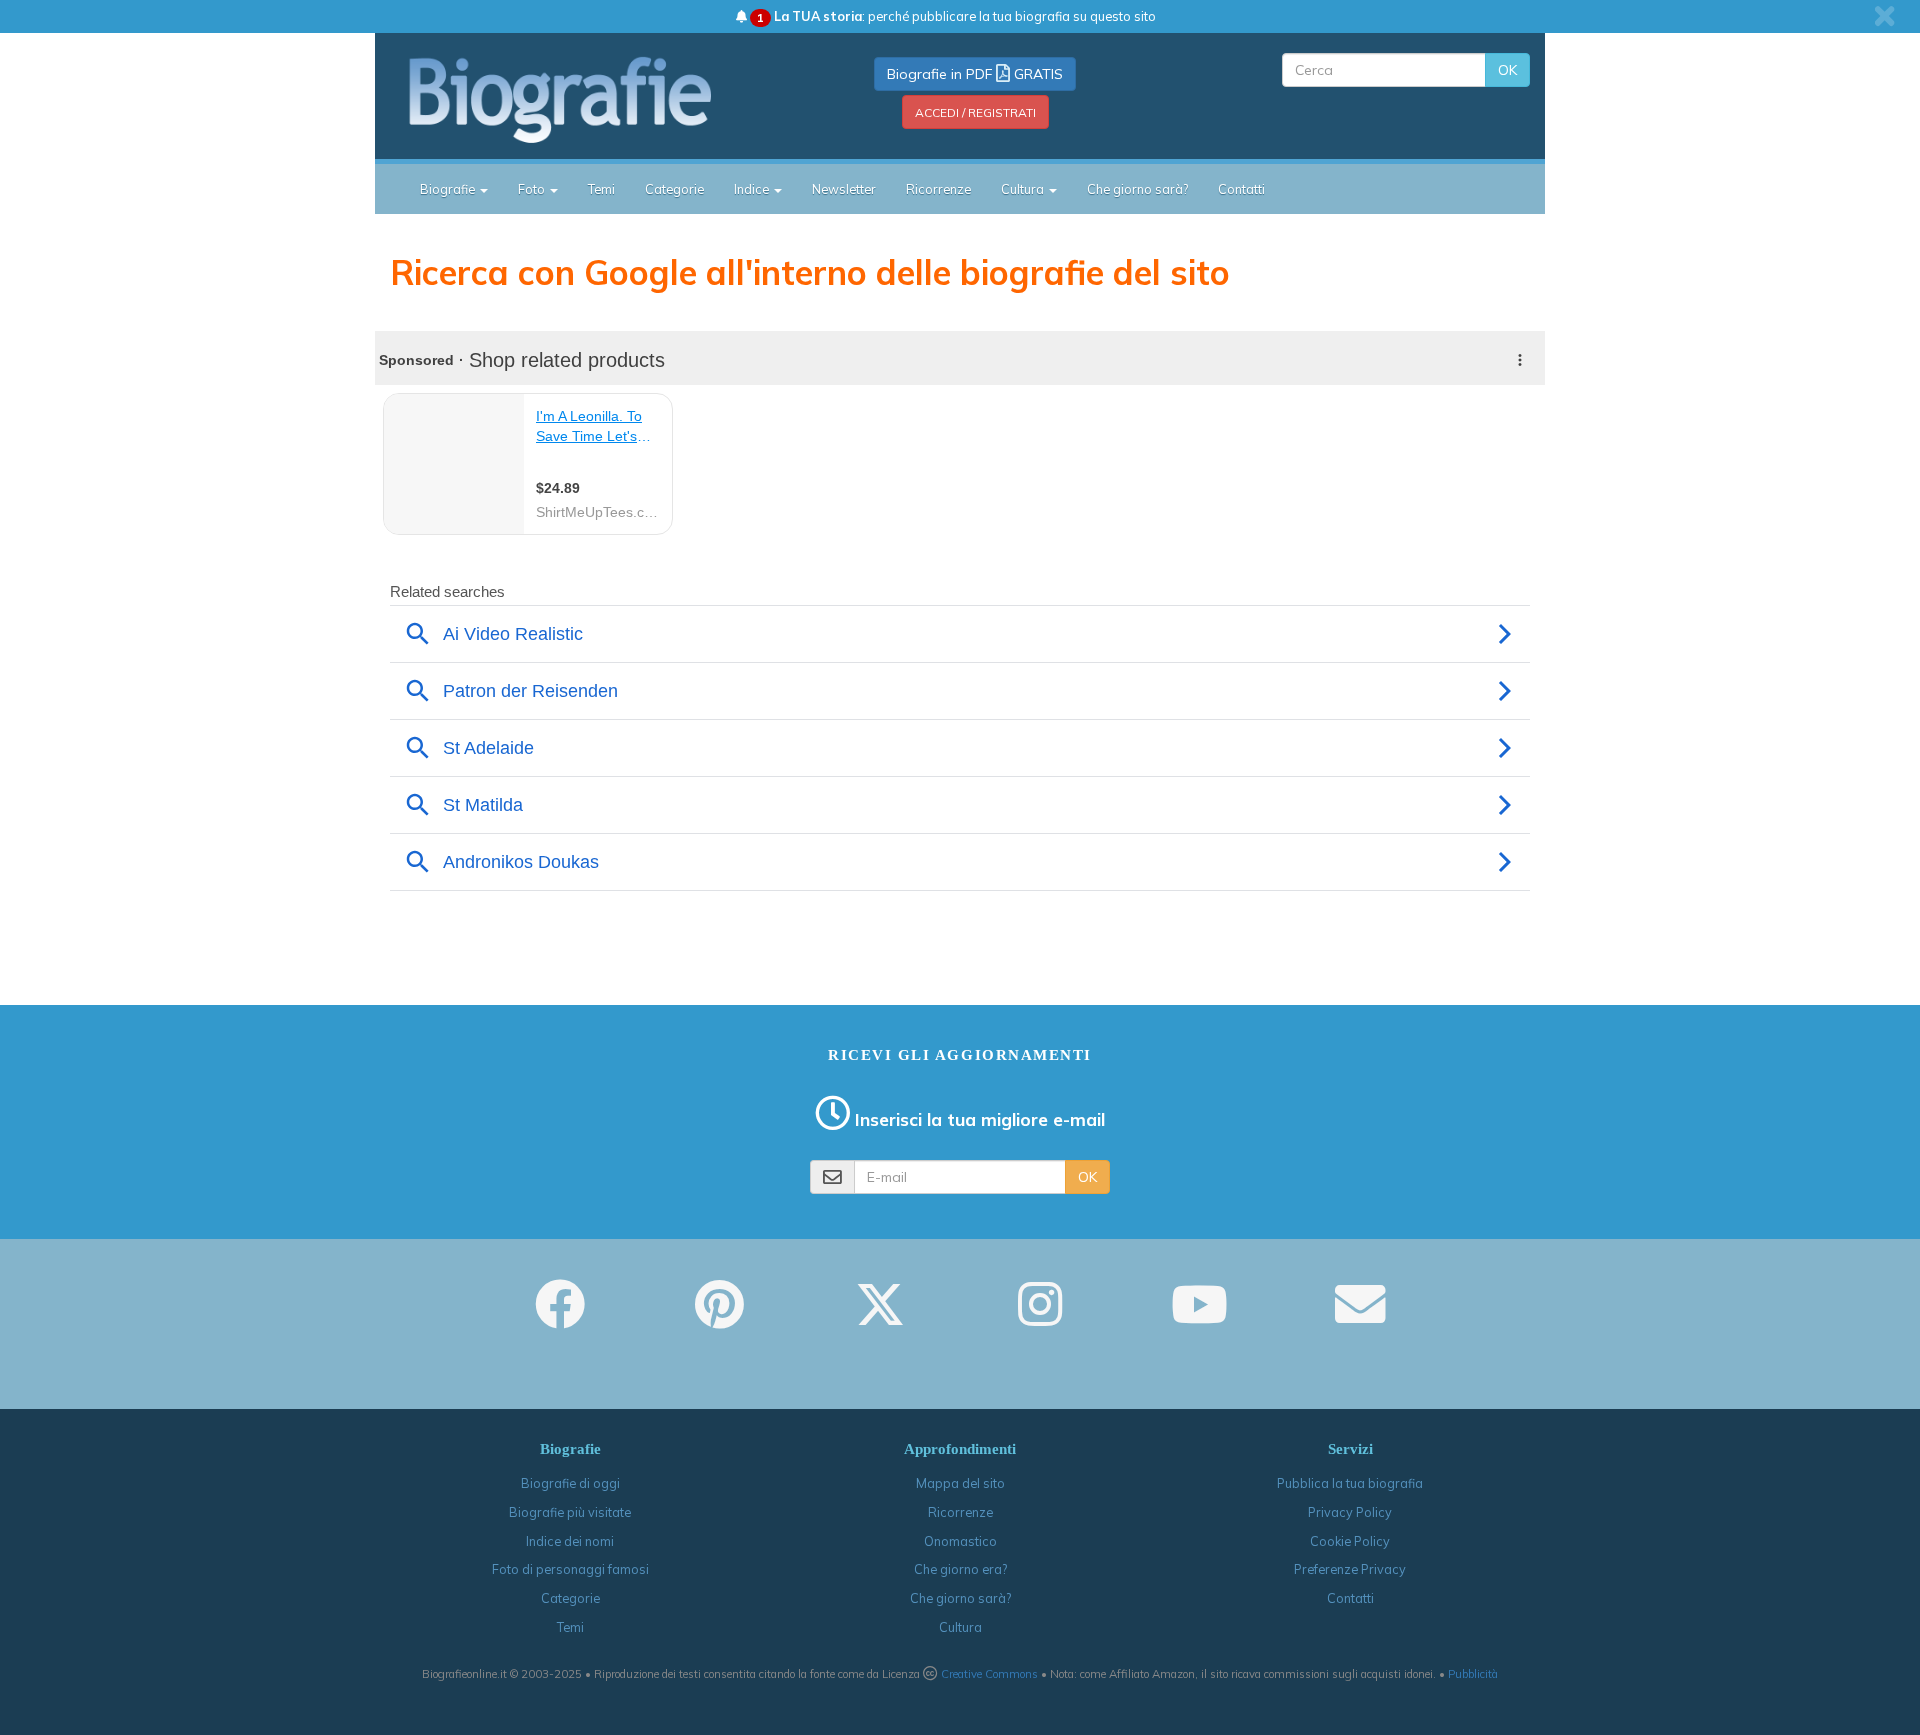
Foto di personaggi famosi (570, 1569)
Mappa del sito (960, 1483)
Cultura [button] (1024, 189)
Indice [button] (753, 189)
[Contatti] (1360, 1318)
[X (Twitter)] (880, 1318)
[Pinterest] (719, 1318)
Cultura (960, 1627)
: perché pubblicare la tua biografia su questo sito (956, 16)
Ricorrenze (938, 189)
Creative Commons (989, 1674)
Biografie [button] (449, 189)
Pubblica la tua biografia (1350, 1483)
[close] (1884, 16)
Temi (601, 189)
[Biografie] (585, 99)
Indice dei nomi (570, 1541)
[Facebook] (560, 1318)
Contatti (1241, 189)
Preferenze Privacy (1350, 1569)
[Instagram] (1040, 1318)
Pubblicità (1473, 1674)
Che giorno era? (960, 1569)
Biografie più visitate (570, 1512)
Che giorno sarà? (1137, 189)
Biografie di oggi (570, 1483)
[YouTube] (1199, 1318)
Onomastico (960, 1541)
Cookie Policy (1350, 1541)
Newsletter (844, 189)
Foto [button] (533, 189)
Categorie (674, 189)
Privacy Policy (1350, 1512)
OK (1507, 70)
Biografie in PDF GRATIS (975, 74)
